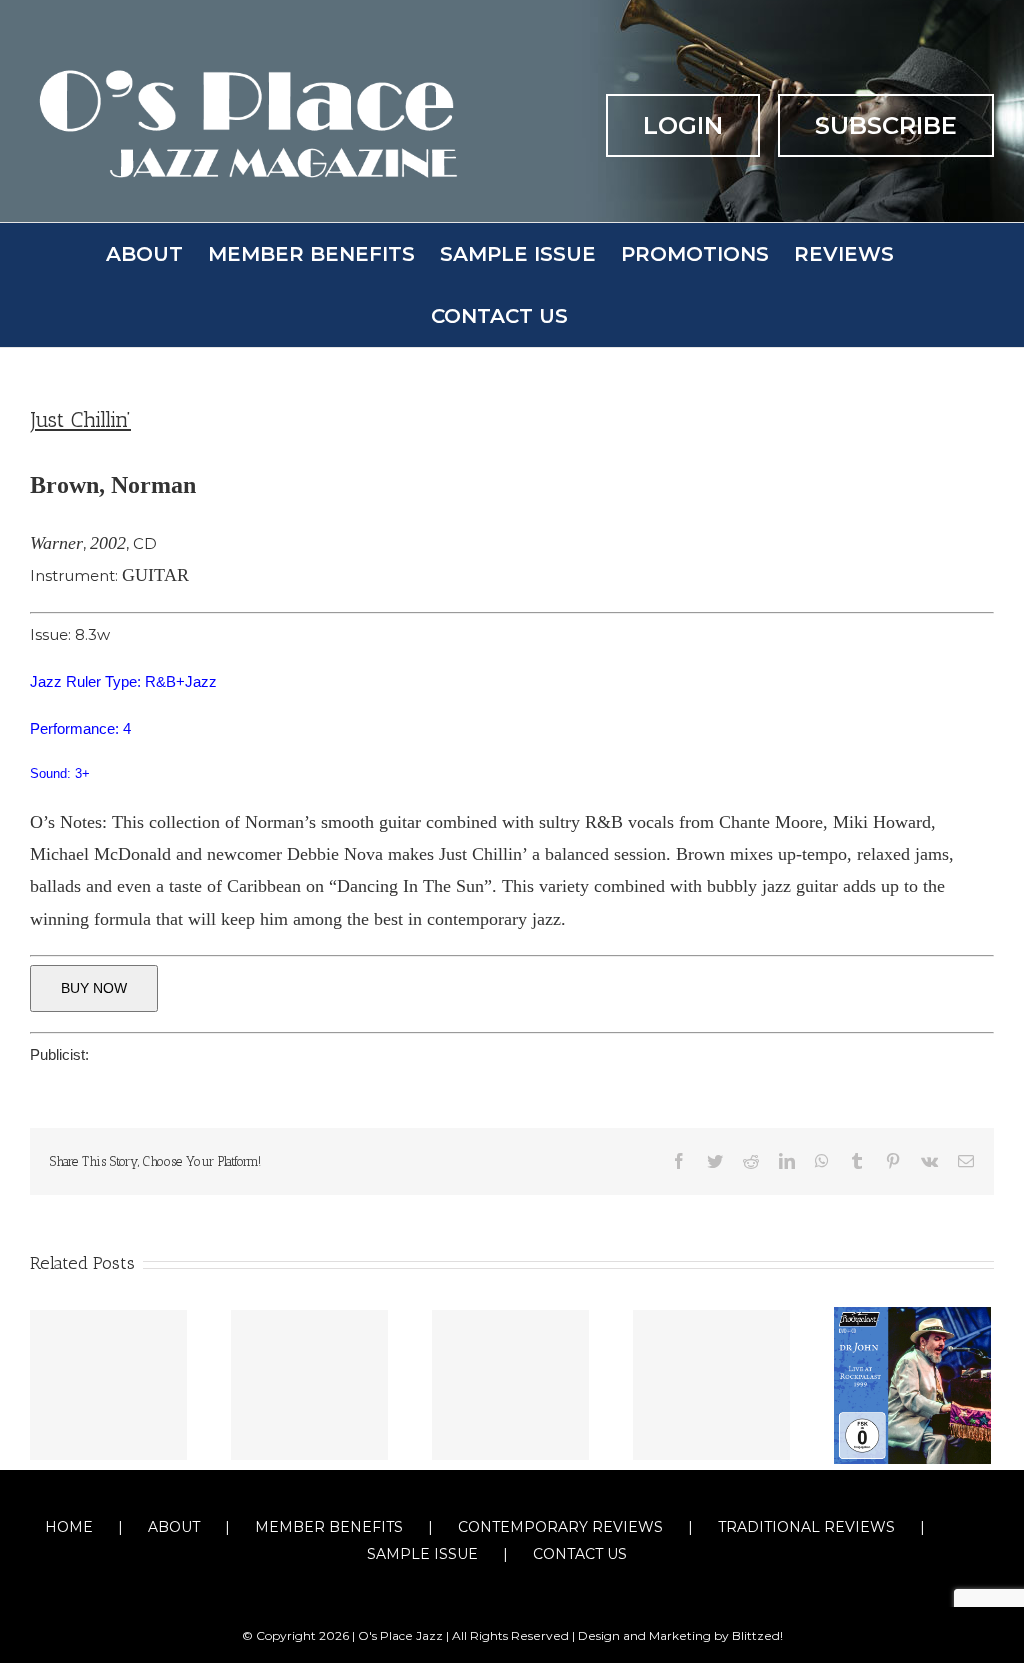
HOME (69, 1527)
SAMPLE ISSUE (422, 1554)
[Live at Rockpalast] (912, 1383)
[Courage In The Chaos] (108, 1385)
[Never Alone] (711, 1385)
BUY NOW (94, 988)
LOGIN (683, 125)
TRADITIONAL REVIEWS (806, 1527)
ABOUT (174, 1527)
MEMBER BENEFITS (329, 1527)
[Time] (510, 1385)
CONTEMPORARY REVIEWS (560, 1527)
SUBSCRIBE (886, 125)
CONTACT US (580, 1554)
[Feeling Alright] (309, 1385)
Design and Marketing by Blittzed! (680, 1635)
